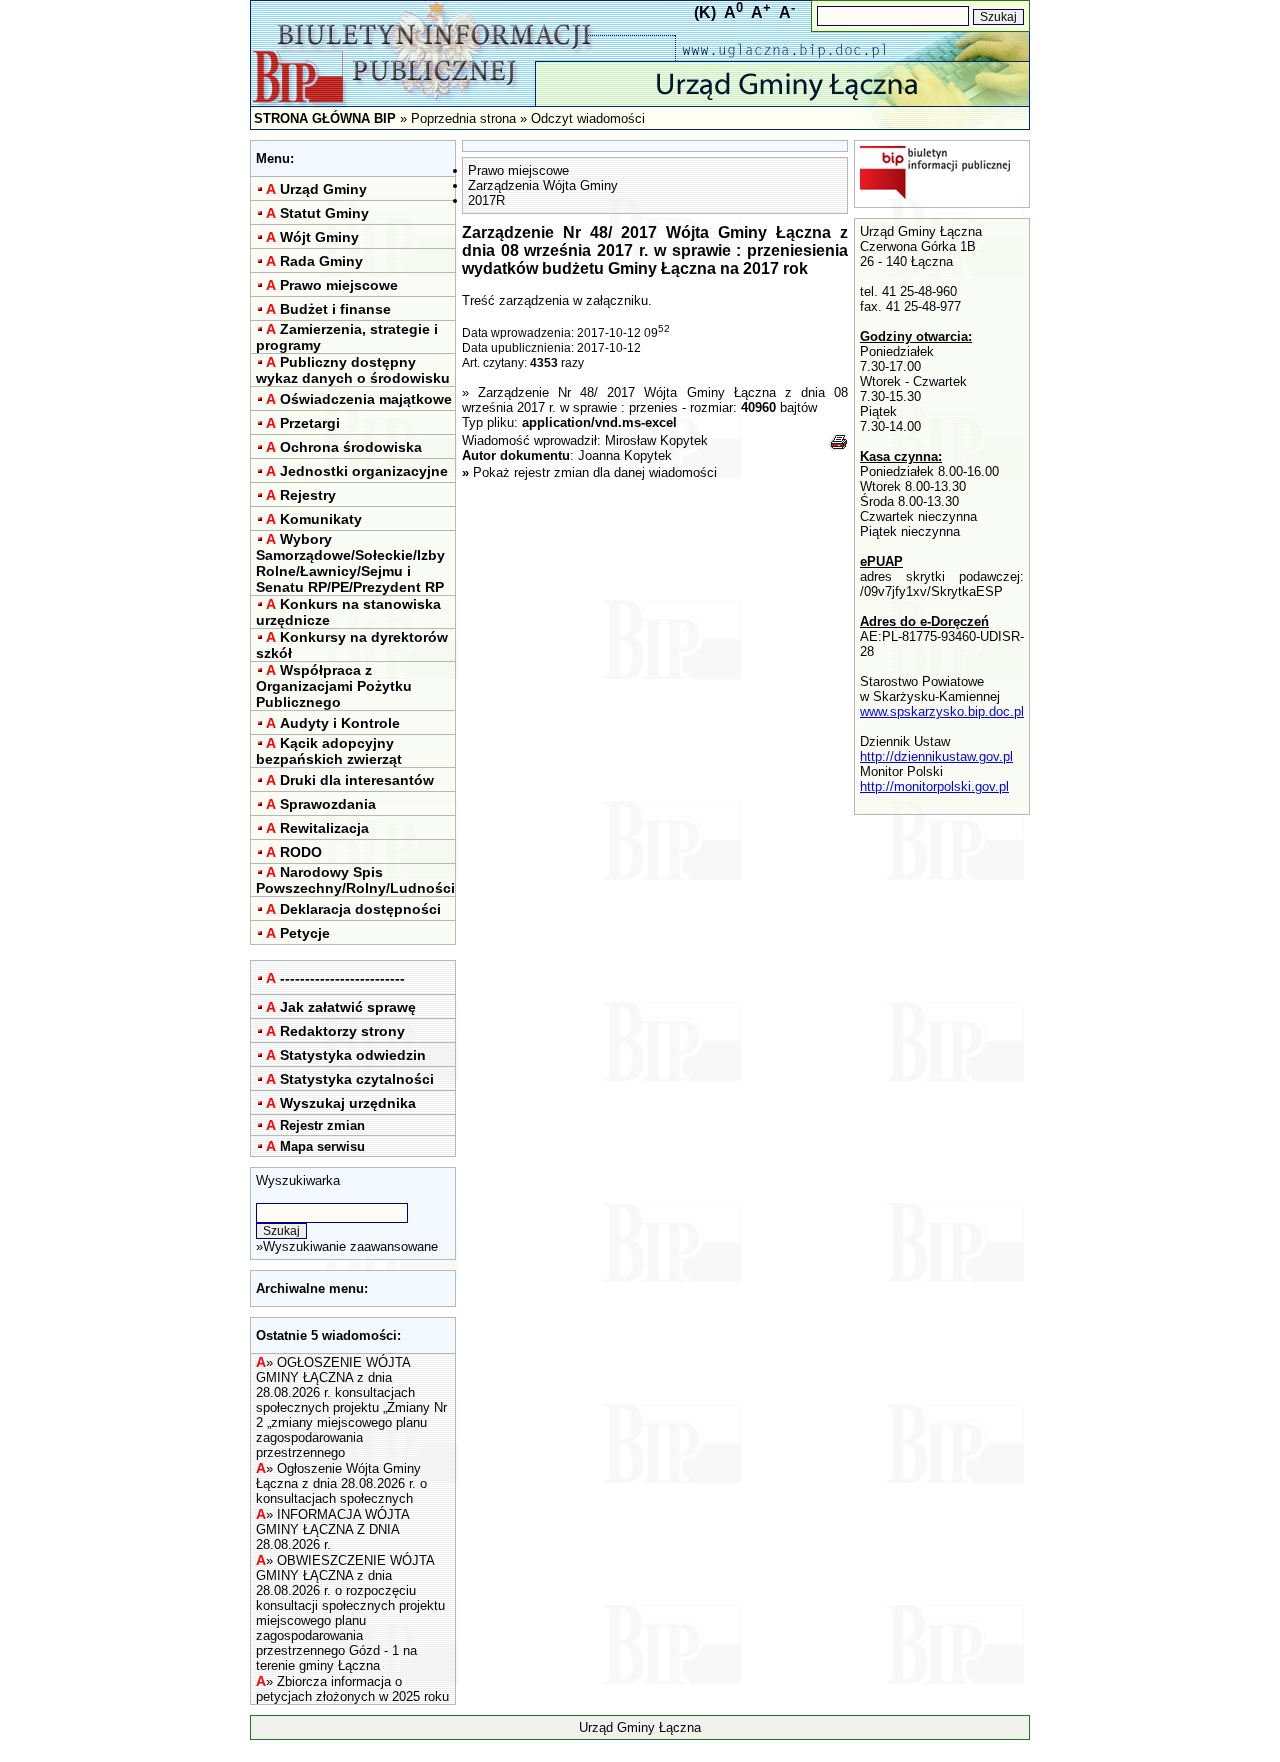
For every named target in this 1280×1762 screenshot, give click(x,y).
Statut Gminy (324, 213)
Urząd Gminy (323, 189)
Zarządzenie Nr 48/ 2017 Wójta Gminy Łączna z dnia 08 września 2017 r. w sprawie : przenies (655, 400)
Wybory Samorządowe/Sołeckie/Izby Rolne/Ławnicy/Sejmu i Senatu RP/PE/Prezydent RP (350, 563)
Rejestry (308, 495)
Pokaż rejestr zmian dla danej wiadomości (595, 472)
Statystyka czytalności (357, 1079)
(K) (705, 12)
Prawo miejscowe (339, 285)
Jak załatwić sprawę (348, 1007)
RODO (301, 852)
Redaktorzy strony (342, 1031)
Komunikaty (321, 519)
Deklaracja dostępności (360, 909)
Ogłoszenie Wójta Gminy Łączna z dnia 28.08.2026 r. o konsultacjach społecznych (341, 1483)
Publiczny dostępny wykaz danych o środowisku (353, 370)
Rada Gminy (321, 261)
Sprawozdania (328, 804)
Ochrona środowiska (351, 447)
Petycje (305, 933)
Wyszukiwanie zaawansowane (350, 1246)
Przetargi (310, 423)
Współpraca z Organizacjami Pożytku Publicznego (334, 686)
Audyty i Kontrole (340, 723)
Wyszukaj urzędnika (348, 1103)
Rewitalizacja (324, 828)
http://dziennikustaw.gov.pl (936, 756)
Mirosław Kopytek (656, 440)
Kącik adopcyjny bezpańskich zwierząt (329, 751)
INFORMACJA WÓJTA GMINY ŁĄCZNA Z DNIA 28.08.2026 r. (332, 1529)
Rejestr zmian (322, 1125)
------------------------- (342, 978)
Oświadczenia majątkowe (366, 399)
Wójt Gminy (319, 237)
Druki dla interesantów (357, 780)
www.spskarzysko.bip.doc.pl (942, 711)
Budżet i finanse (335, 309)
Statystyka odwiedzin (353, 1055)
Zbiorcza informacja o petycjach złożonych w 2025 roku (352, 1689)
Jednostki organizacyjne (364, 471)
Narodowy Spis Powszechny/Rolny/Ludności (355, 880)
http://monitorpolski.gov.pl (934, 786)
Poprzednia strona (463, 118)
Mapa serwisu (322, 1146)
